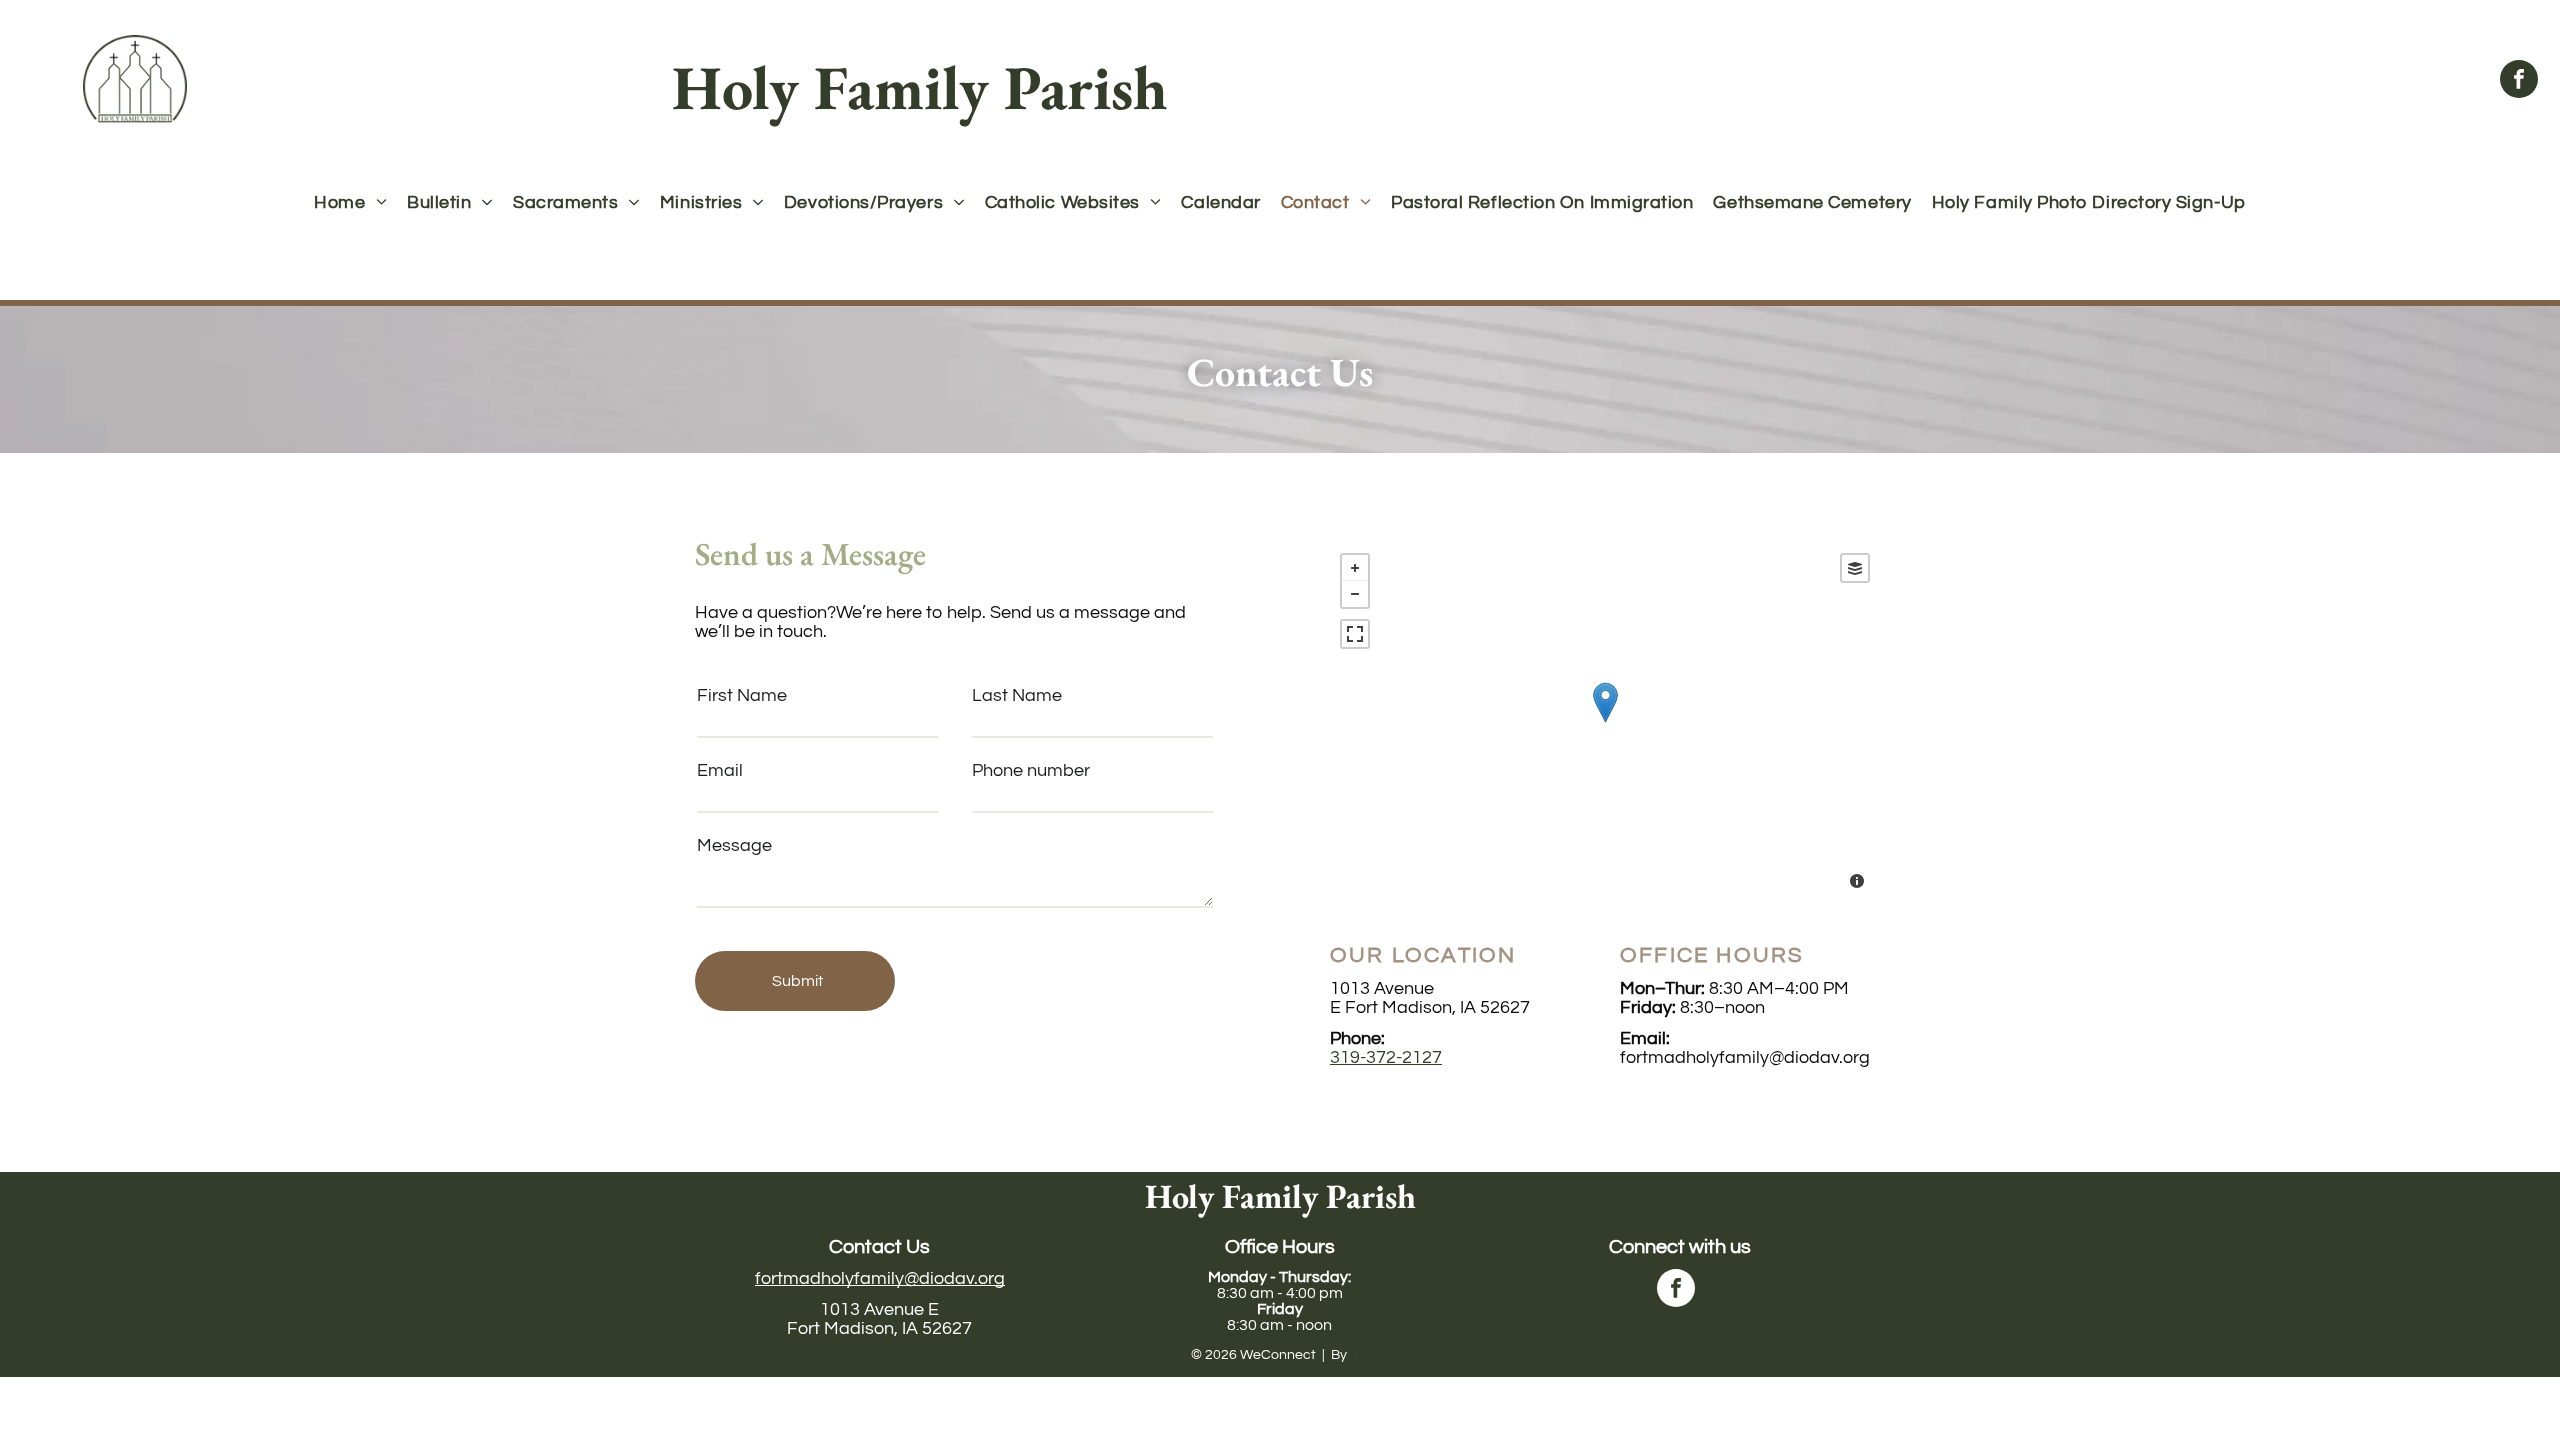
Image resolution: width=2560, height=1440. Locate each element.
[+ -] (1605, 723)
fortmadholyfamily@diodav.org (880, 1278)
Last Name (1017, 695)
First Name (742, 695)
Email (720, 770)
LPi (1359, 1355)
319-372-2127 (1386, 1057)
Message (734, 845)
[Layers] (1855, 568)
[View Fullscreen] (1355, 634)
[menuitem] (350, 202)
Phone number (1031, 770)
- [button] (1355, 594)
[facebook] (2519, 81)
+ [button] (1355, 568)
